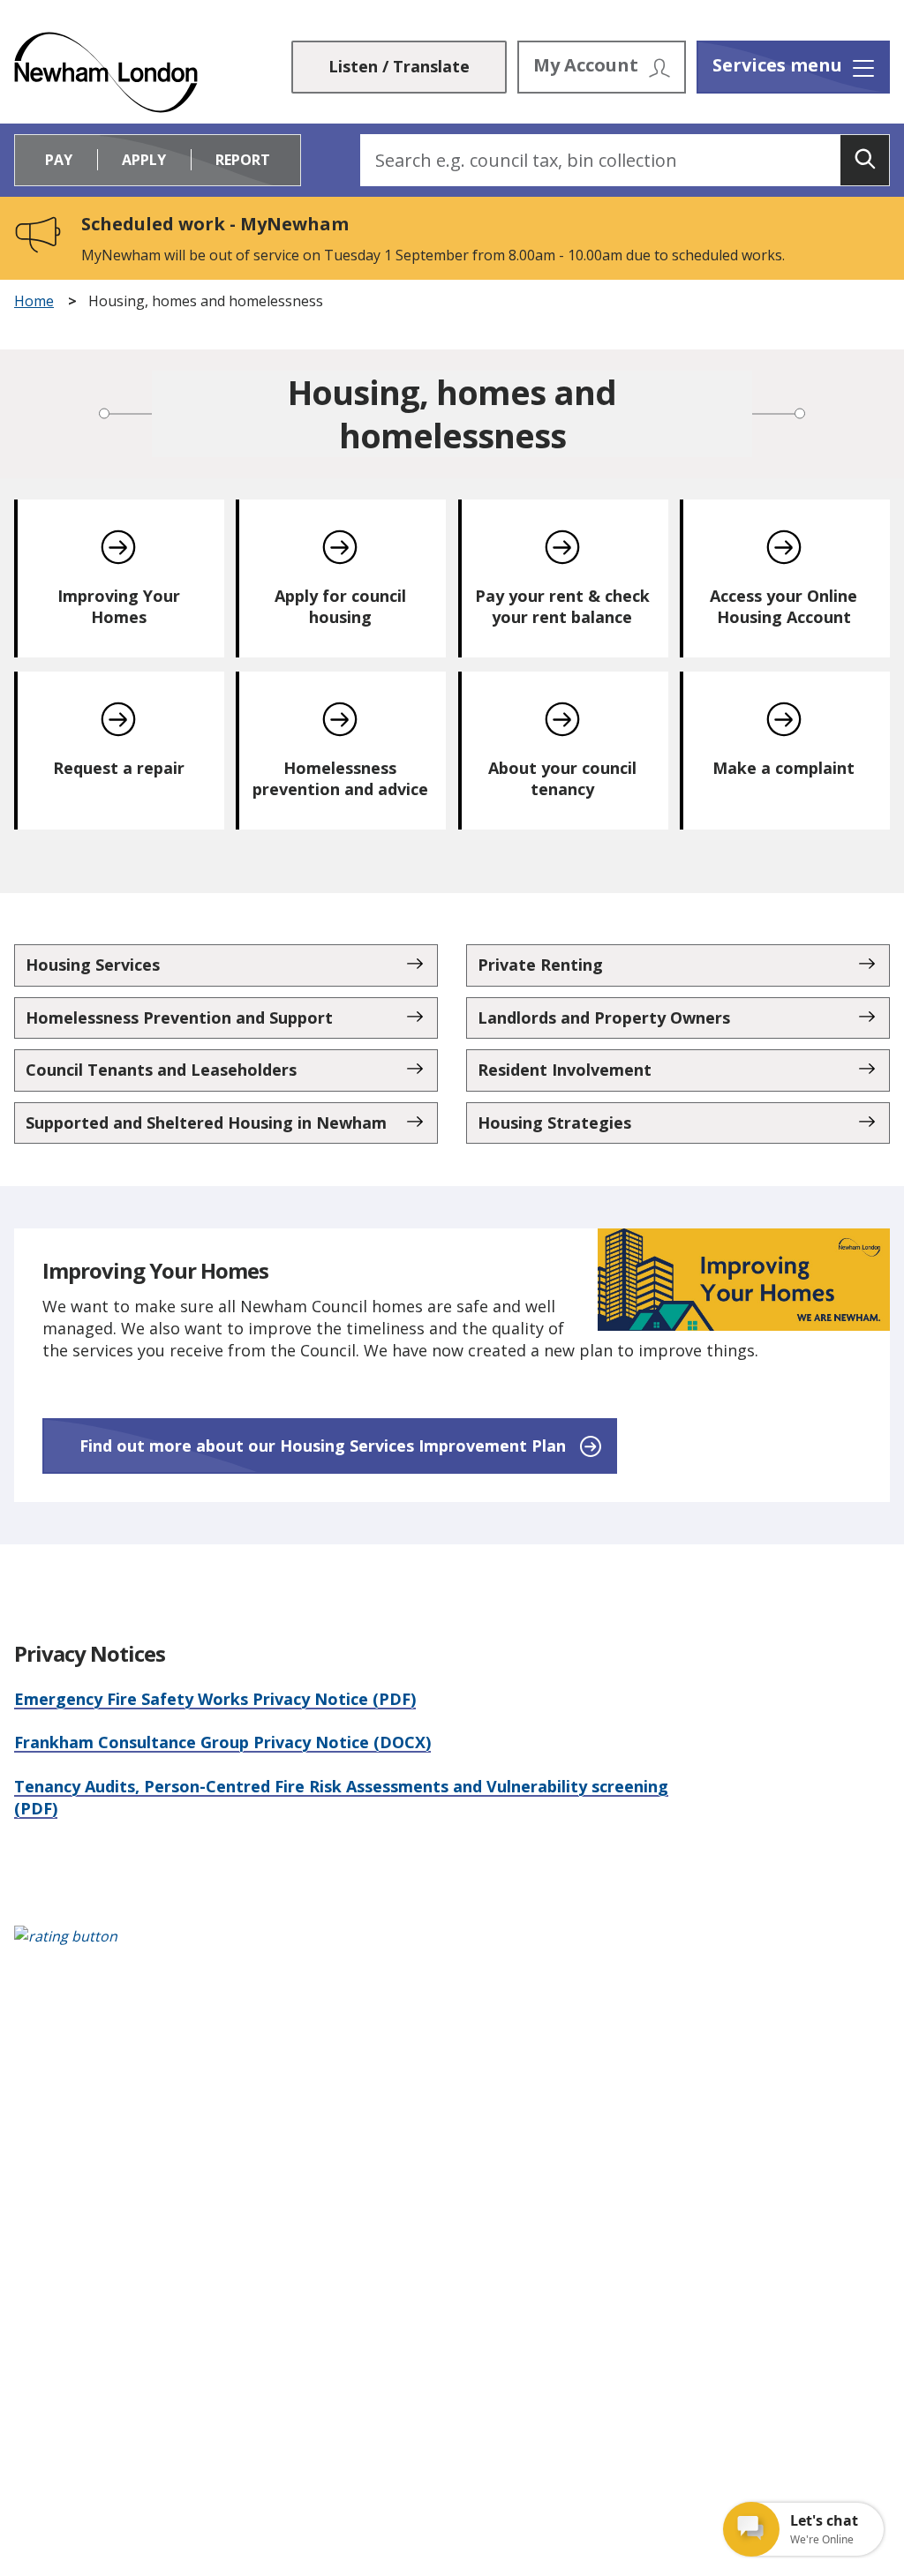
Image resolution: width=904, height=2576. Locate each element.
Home (34, 301)
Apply (144, 160)
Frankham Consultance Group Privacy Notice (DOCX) (222, 1742)
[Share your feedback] (452, 1945)
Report (243, 160)
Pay (59, 160)
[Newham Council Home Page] (106, 72)
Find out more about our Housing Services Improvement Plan (323, 1446)
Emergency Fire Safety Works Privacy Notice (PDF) (215, 1699)
